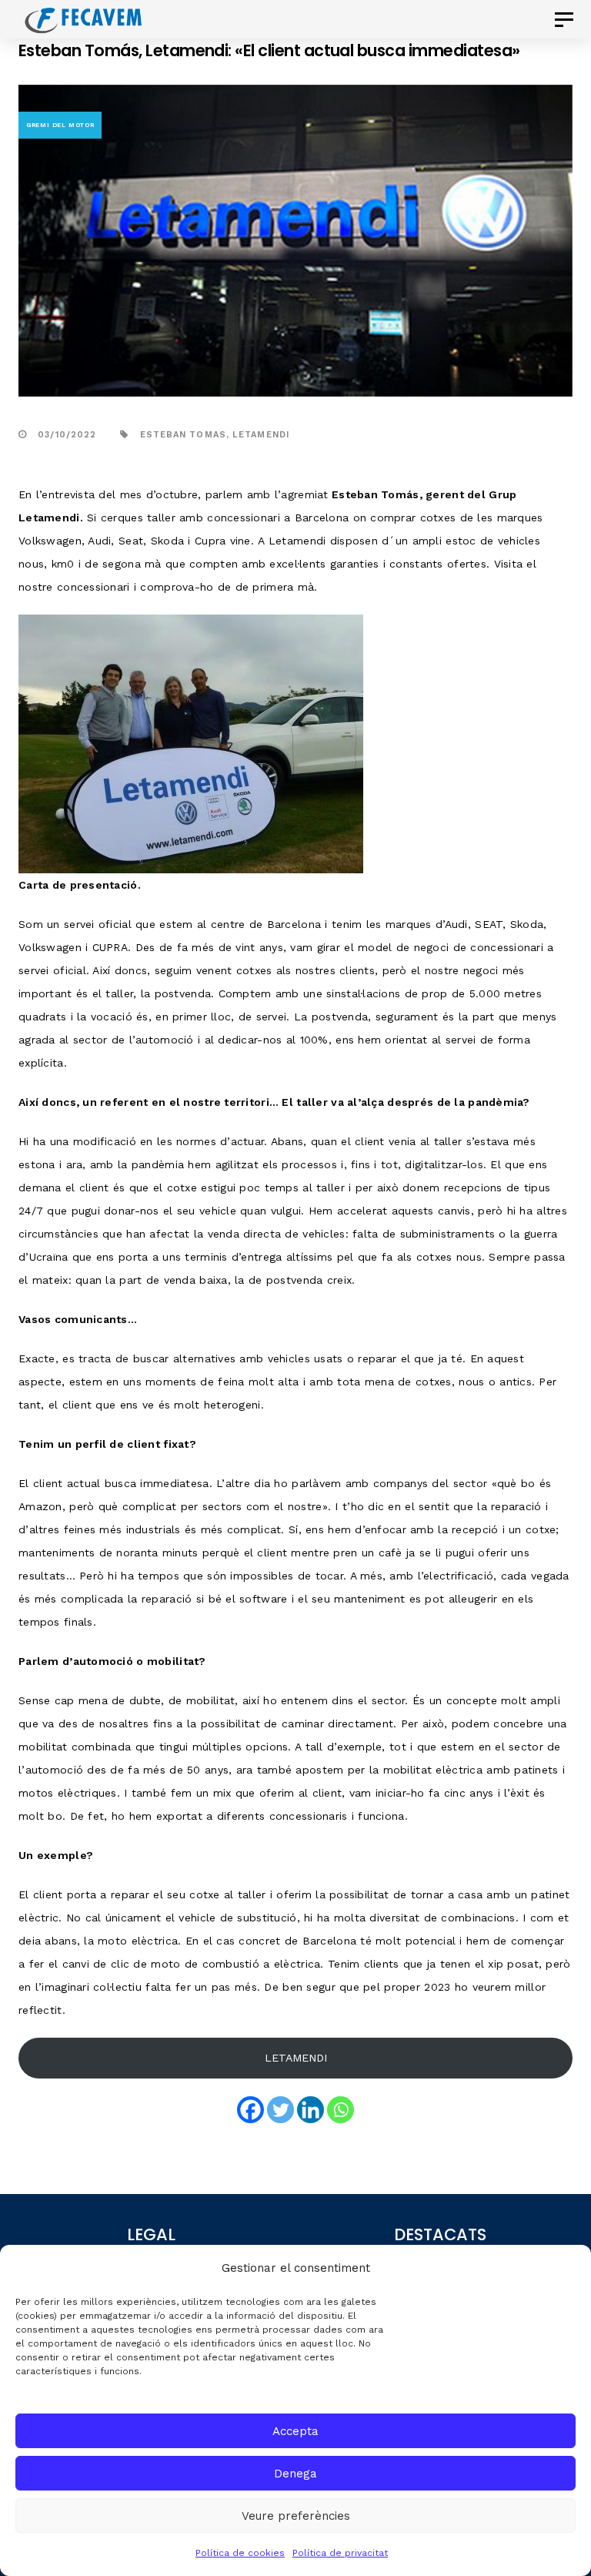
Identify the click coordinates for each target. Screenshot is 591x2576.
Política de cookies (240, 2553)
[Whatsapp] (341, 2110)
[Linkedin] (311, 2110)
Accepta (295, 2431)
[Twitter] (280, 2110)
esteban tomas (183, 435)
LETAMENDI (296, 2058)
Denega (295, 2474)
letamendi (261, 435)
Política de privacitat (340, 2553)
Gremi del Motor (60, 125)
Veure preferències (296, 2516)
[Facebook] (250, 2110)
